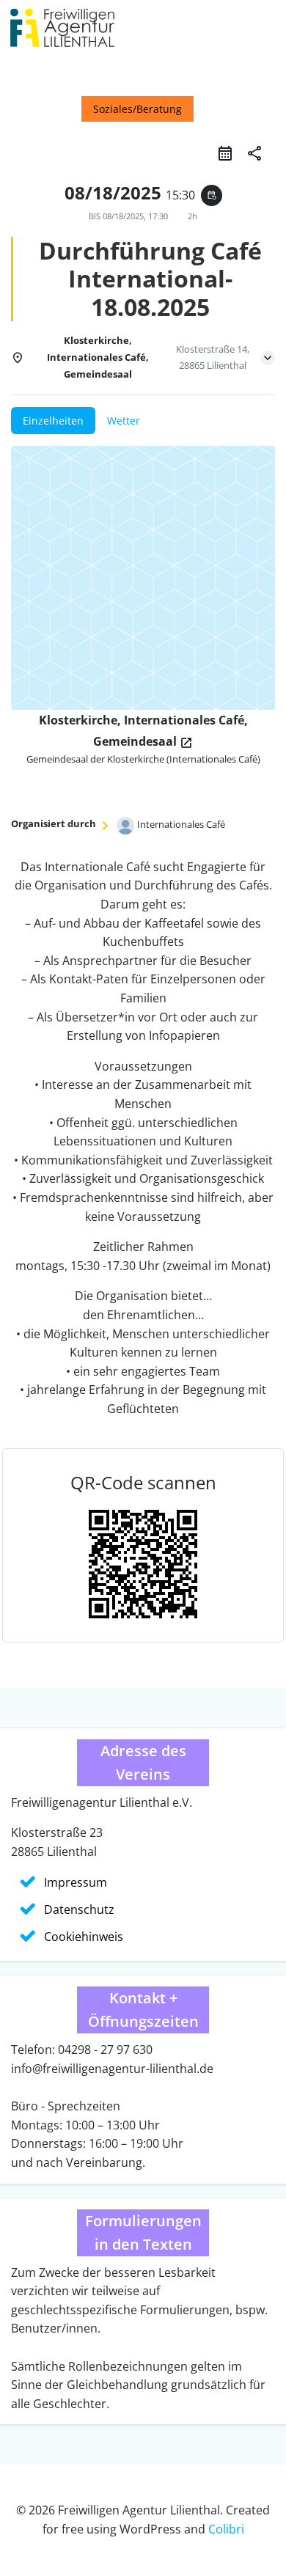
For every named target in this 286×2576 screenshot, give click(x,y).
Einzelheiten (53, 421)
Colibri (226, 2529)
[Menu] (266, 33)
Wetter (124, 421)
